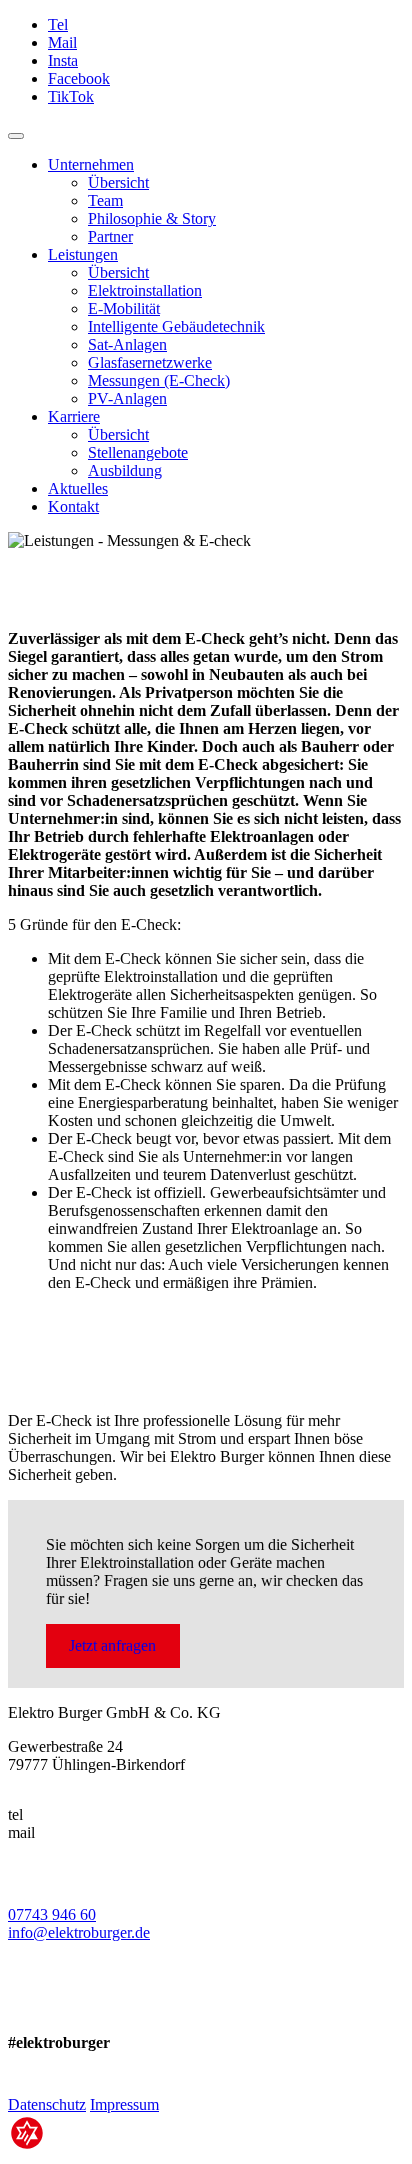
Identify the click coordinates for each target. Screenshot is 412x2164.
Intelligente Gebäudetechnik (176, 326)
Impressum (124, 2104)
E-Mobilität (124, 308)
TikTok (71, 96)
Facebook (79, 78)
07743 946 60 (52, 1914)
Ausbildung (125, 470)
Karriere (74, 416)
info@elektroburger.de (79, 1932)
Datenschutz (47, 2104)
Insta (63, 60)
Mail (62, 42)
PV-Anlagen (127, 398)
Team (105, 200)
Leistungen (83, 254)
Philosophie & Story (152, 218)
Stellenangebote (138, 452)
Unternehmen (91, 164)
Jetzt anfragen (112, 1645)
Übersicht (118, 182)
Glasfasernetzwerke (150, 362)
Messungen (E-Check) (159, 380)
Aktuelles (78, 488)
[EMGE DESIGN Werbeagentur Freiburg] (27, 2146)
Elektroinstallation (145, 290)
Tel (58, 24)
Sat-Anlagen (127, 344)
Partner (110, 236)
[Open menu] (16, 136)
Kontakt (73, 506)
